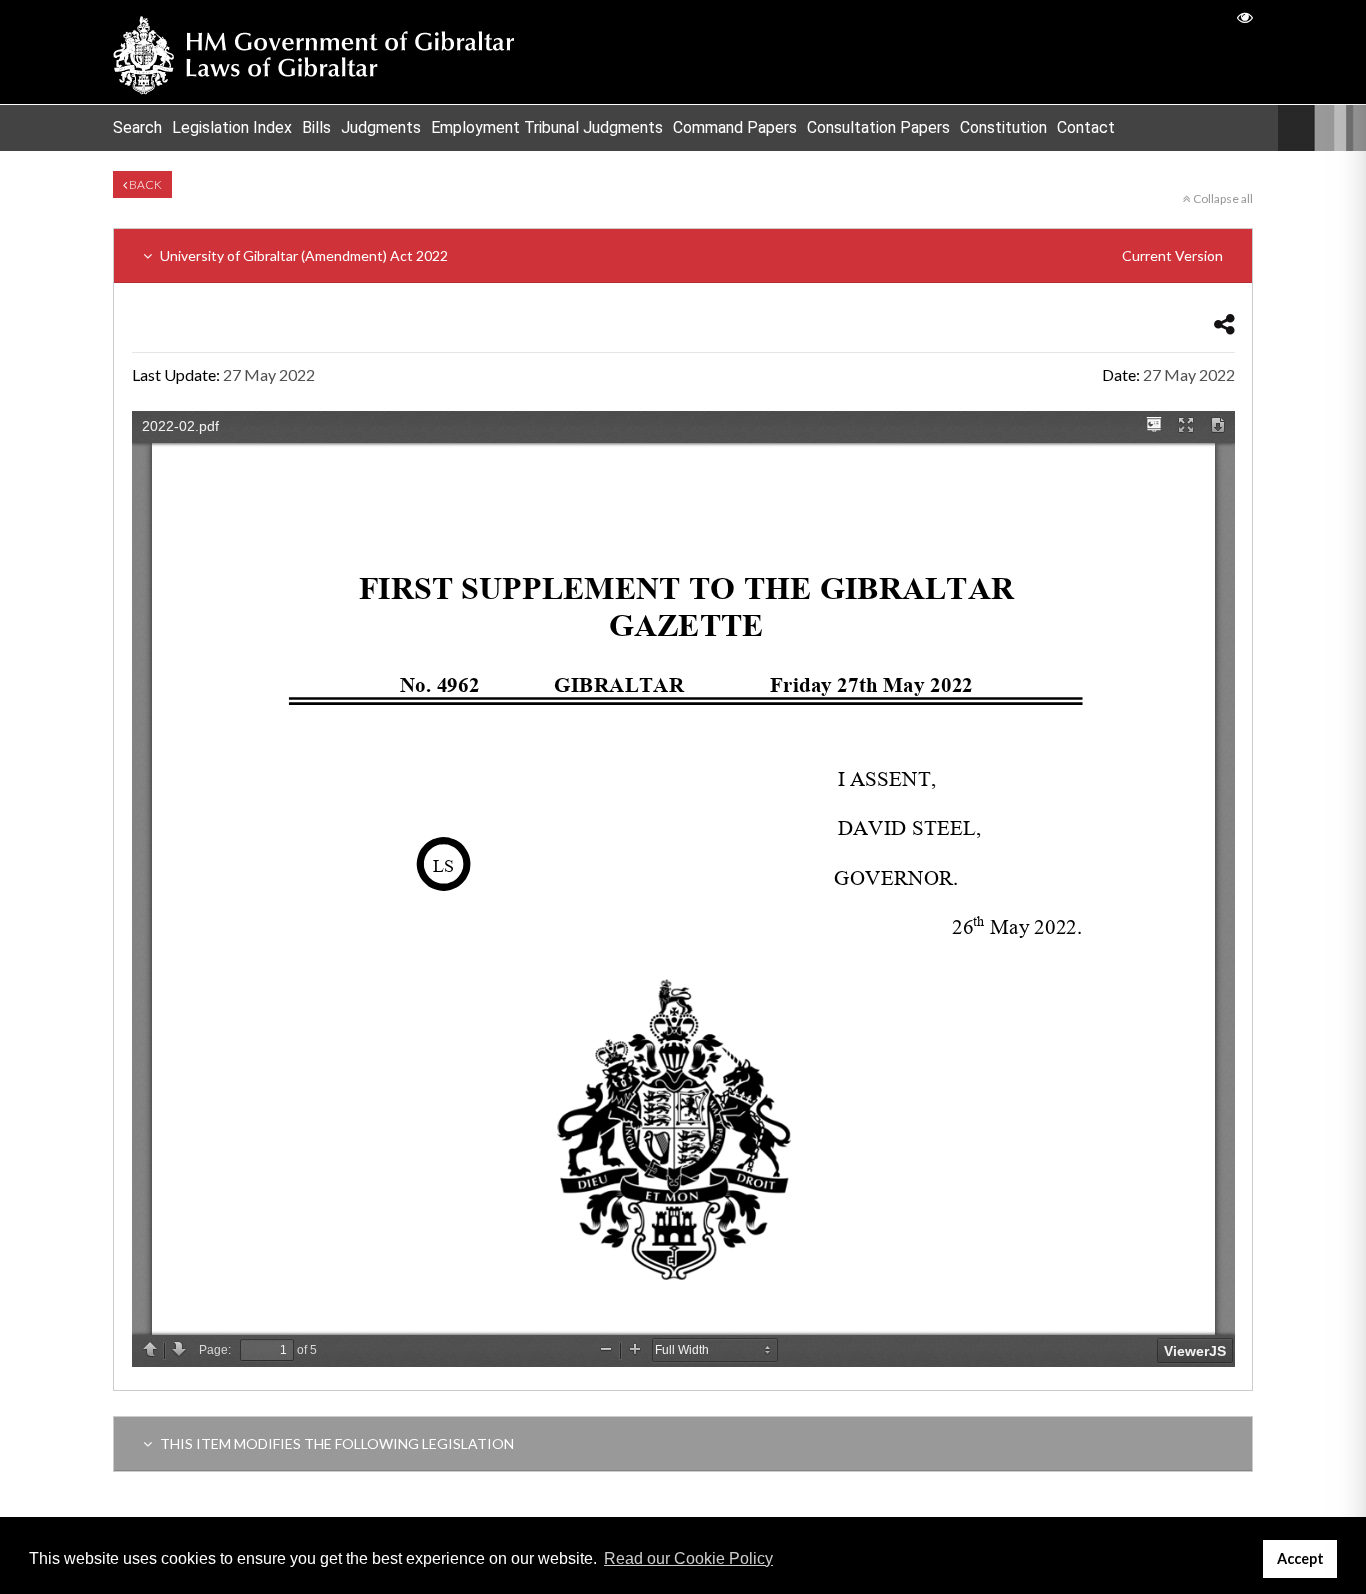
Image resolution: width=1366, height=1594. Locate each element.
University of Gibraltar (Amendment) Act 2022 (690, 255)
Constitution (1003, 127)
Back (144, 184)
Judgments (381, 127)
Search (137, 127)
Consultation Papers (878, 127)
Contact (1086, 127)
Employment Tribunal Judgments (547, 127)
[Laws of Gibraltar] (314, 52)
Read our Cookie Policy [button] (688, 1558)
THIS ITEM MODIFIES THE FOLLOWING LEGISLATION (335, 1443)
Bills (316, 127)
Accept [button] (1300, 1558)
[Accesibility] (1245, 16)
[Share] (1224, 323)
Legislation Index (232, 127)
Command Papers (735, 127)
